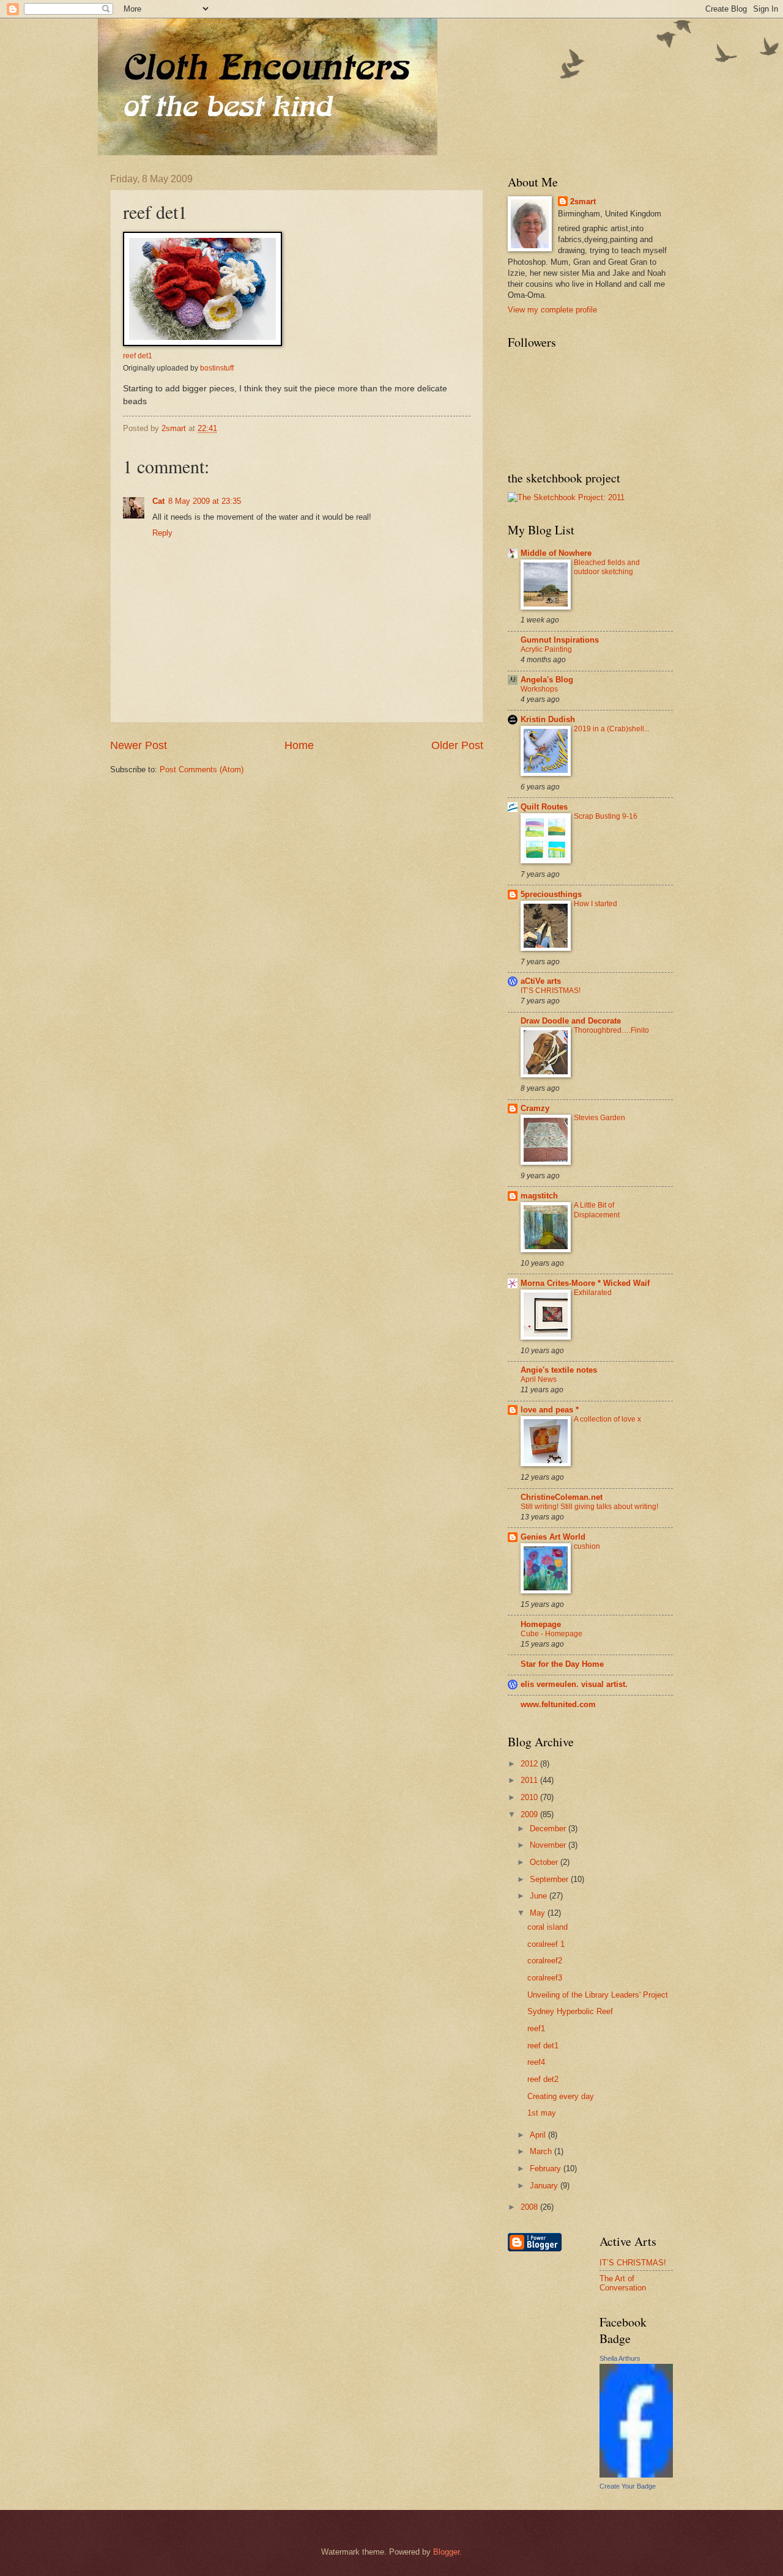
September (550, 1879)
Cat (158, 501)
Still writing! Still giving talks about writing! (589, 1507)
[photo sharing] (202, 343)
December (549, 1829)
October (545, 1862)
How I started (596, 904)
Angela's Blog (547, 680)
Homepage (541, 1624)
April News (539, 1379)
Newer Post (139, 745)
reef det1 (138, 356)
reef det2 (543, 2079)
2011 (530, 1780)
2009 (530, 1814)
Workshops (539, 689)
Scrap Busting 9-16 (606, 816)
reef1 (536, 2028)
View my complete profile (552, 310)
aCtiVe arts (541, 981)
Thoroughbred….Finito (611, 1030)
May (539, 1913)
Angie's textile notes (559, 1370)
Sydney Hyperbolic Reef (570, 2011)
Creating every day (561, 2096)
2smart (583, 201)
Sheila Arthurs (620, 2358)
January (545, 2186)
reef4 (536, 2062)
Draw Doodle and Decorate (571, 1021)
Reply (162, 533)
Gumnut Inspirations (560, 640)
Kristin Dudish (548, 719)
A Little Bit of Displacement (597, 1210)
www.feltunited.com (558, 1704)
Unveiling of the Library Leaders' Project (598, 1995)
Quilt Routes (544, 807)
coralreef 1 (546, 1944)
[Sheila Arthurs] (636, 2475)
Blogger (446, 2552)
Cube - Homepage (551, 1634)
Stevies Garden (599, 1118)
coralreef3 (545, 1978)
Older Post (457, 745)
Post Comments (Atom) (202, 769)
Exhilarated (593, 1293)
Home (299, 745)
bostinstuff (217, 368)
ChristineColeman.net (562, 1497)
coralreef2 (545, 1961)
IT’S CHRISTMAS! (551, 991)
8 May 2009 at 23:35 (205, 501)
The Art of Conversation (623, 2283)
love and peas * (550, 1410)
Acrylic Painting (546, 649)
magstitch (539, 1196)
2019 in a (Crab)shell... (612, 729)
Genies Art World (553, 1537)
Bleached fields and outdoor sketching (607, 567)
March (542, 2151)
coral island (547, 1927)
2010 (530, 1797)
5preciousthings (551, 894)
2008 (530, 2207)
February (547, 2168)
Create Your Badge (628, 2486)
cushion (587, 1546)
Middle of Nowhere (556, 553)
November (549, 1845)
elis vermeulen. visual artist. (574, 1684)
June (540, 1896)
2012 (530, 1764)
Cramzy (535, 1108)
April (539, 2135)
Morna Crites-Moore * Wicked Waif (585, 1283)
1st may (542, 2113)
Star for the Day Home (562, 1664)
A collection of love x (607, 1419)
